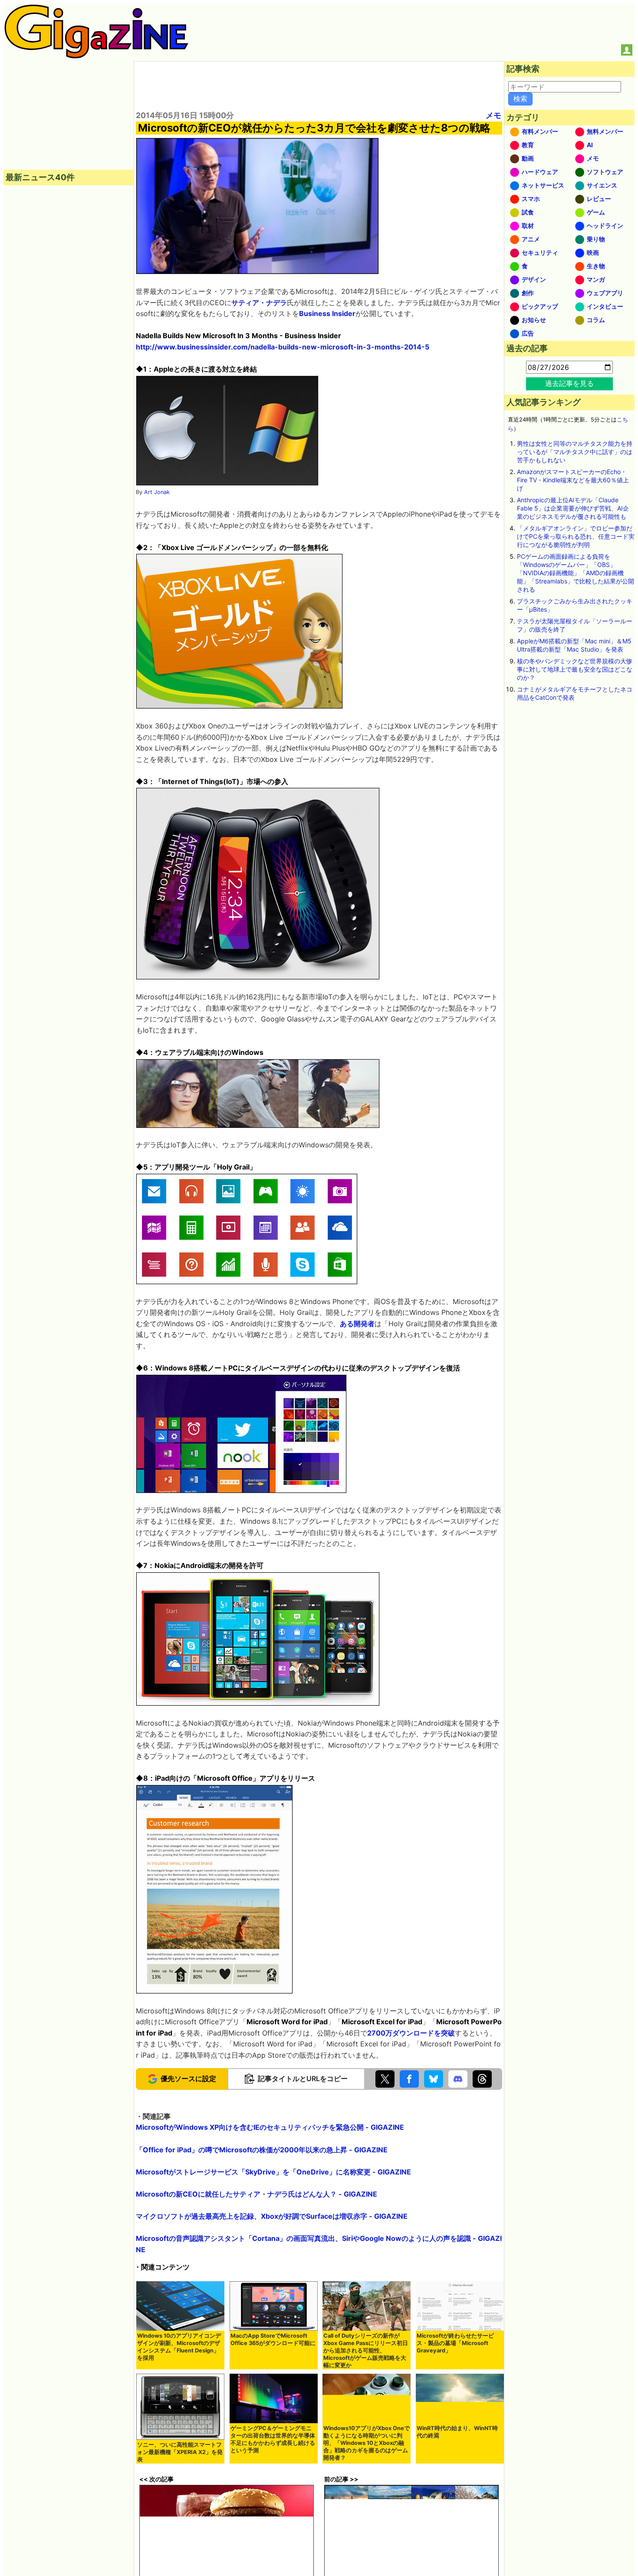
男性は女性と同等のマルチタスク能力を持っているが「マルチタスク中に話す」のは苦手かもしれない (575, 452)
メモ (493, 115)
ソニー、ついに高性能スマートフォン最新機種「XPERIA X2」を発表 (180, 2452)
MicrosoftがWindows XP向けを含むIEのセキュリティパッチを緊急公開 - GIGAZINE (270, 2127)
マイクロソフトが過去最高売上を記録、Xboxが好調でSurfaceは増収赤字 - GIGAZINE (272, 2216)
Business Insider (327, 313)
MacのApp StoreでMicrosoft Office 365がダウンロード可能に (273, 2339)
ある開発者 (357, 1324)
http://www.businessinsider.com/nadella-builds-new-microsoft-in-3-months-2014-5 (283, 347)
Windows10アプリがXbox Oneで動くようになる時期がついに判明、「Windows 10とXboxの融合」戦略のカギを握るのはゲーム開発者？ (367, 2443)
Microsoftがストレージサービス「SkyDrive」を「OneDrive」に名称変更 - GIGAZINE (273, 2172)
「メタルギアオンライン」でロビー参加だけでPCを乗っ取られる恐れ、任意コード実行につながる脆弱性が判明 (576, 536)
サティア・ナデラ (259, 303)
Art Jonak (157, 492)
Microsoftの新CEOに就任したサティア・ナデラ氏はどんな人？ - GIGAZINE (257, 2194)
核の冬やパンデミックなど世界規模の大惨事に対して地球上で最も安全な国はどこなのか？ (575, 669)
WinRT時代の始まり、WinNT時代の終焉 (457, 2432)
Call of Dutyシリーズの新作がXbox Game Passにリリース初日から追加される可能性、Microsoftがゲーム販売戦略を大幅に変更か (366, 2350)
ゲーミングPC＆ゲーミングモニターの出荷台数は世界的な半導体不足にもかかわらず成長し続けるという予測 (273, 2439)
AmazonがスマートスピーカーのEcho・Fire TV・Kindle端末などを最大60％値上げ (573, 480)
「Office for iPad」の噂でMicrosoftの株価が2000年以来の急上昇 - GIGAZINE (262, 2150)
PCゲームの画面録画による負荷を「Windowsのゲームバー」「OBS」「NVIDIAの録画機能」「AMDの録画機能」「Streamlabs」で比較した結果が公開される (576, 573)
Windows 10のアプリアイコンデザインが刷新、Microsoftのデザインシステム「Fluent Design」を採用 (179, 2347)
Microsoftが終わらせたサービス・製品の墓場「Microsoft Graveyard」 (455, 2343)
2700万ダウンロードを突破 (411, 2033)
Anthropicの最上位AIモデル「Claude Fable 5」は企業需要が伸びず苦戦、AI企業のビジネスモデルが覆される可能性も (573, 508)
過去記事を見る (569, 383)
